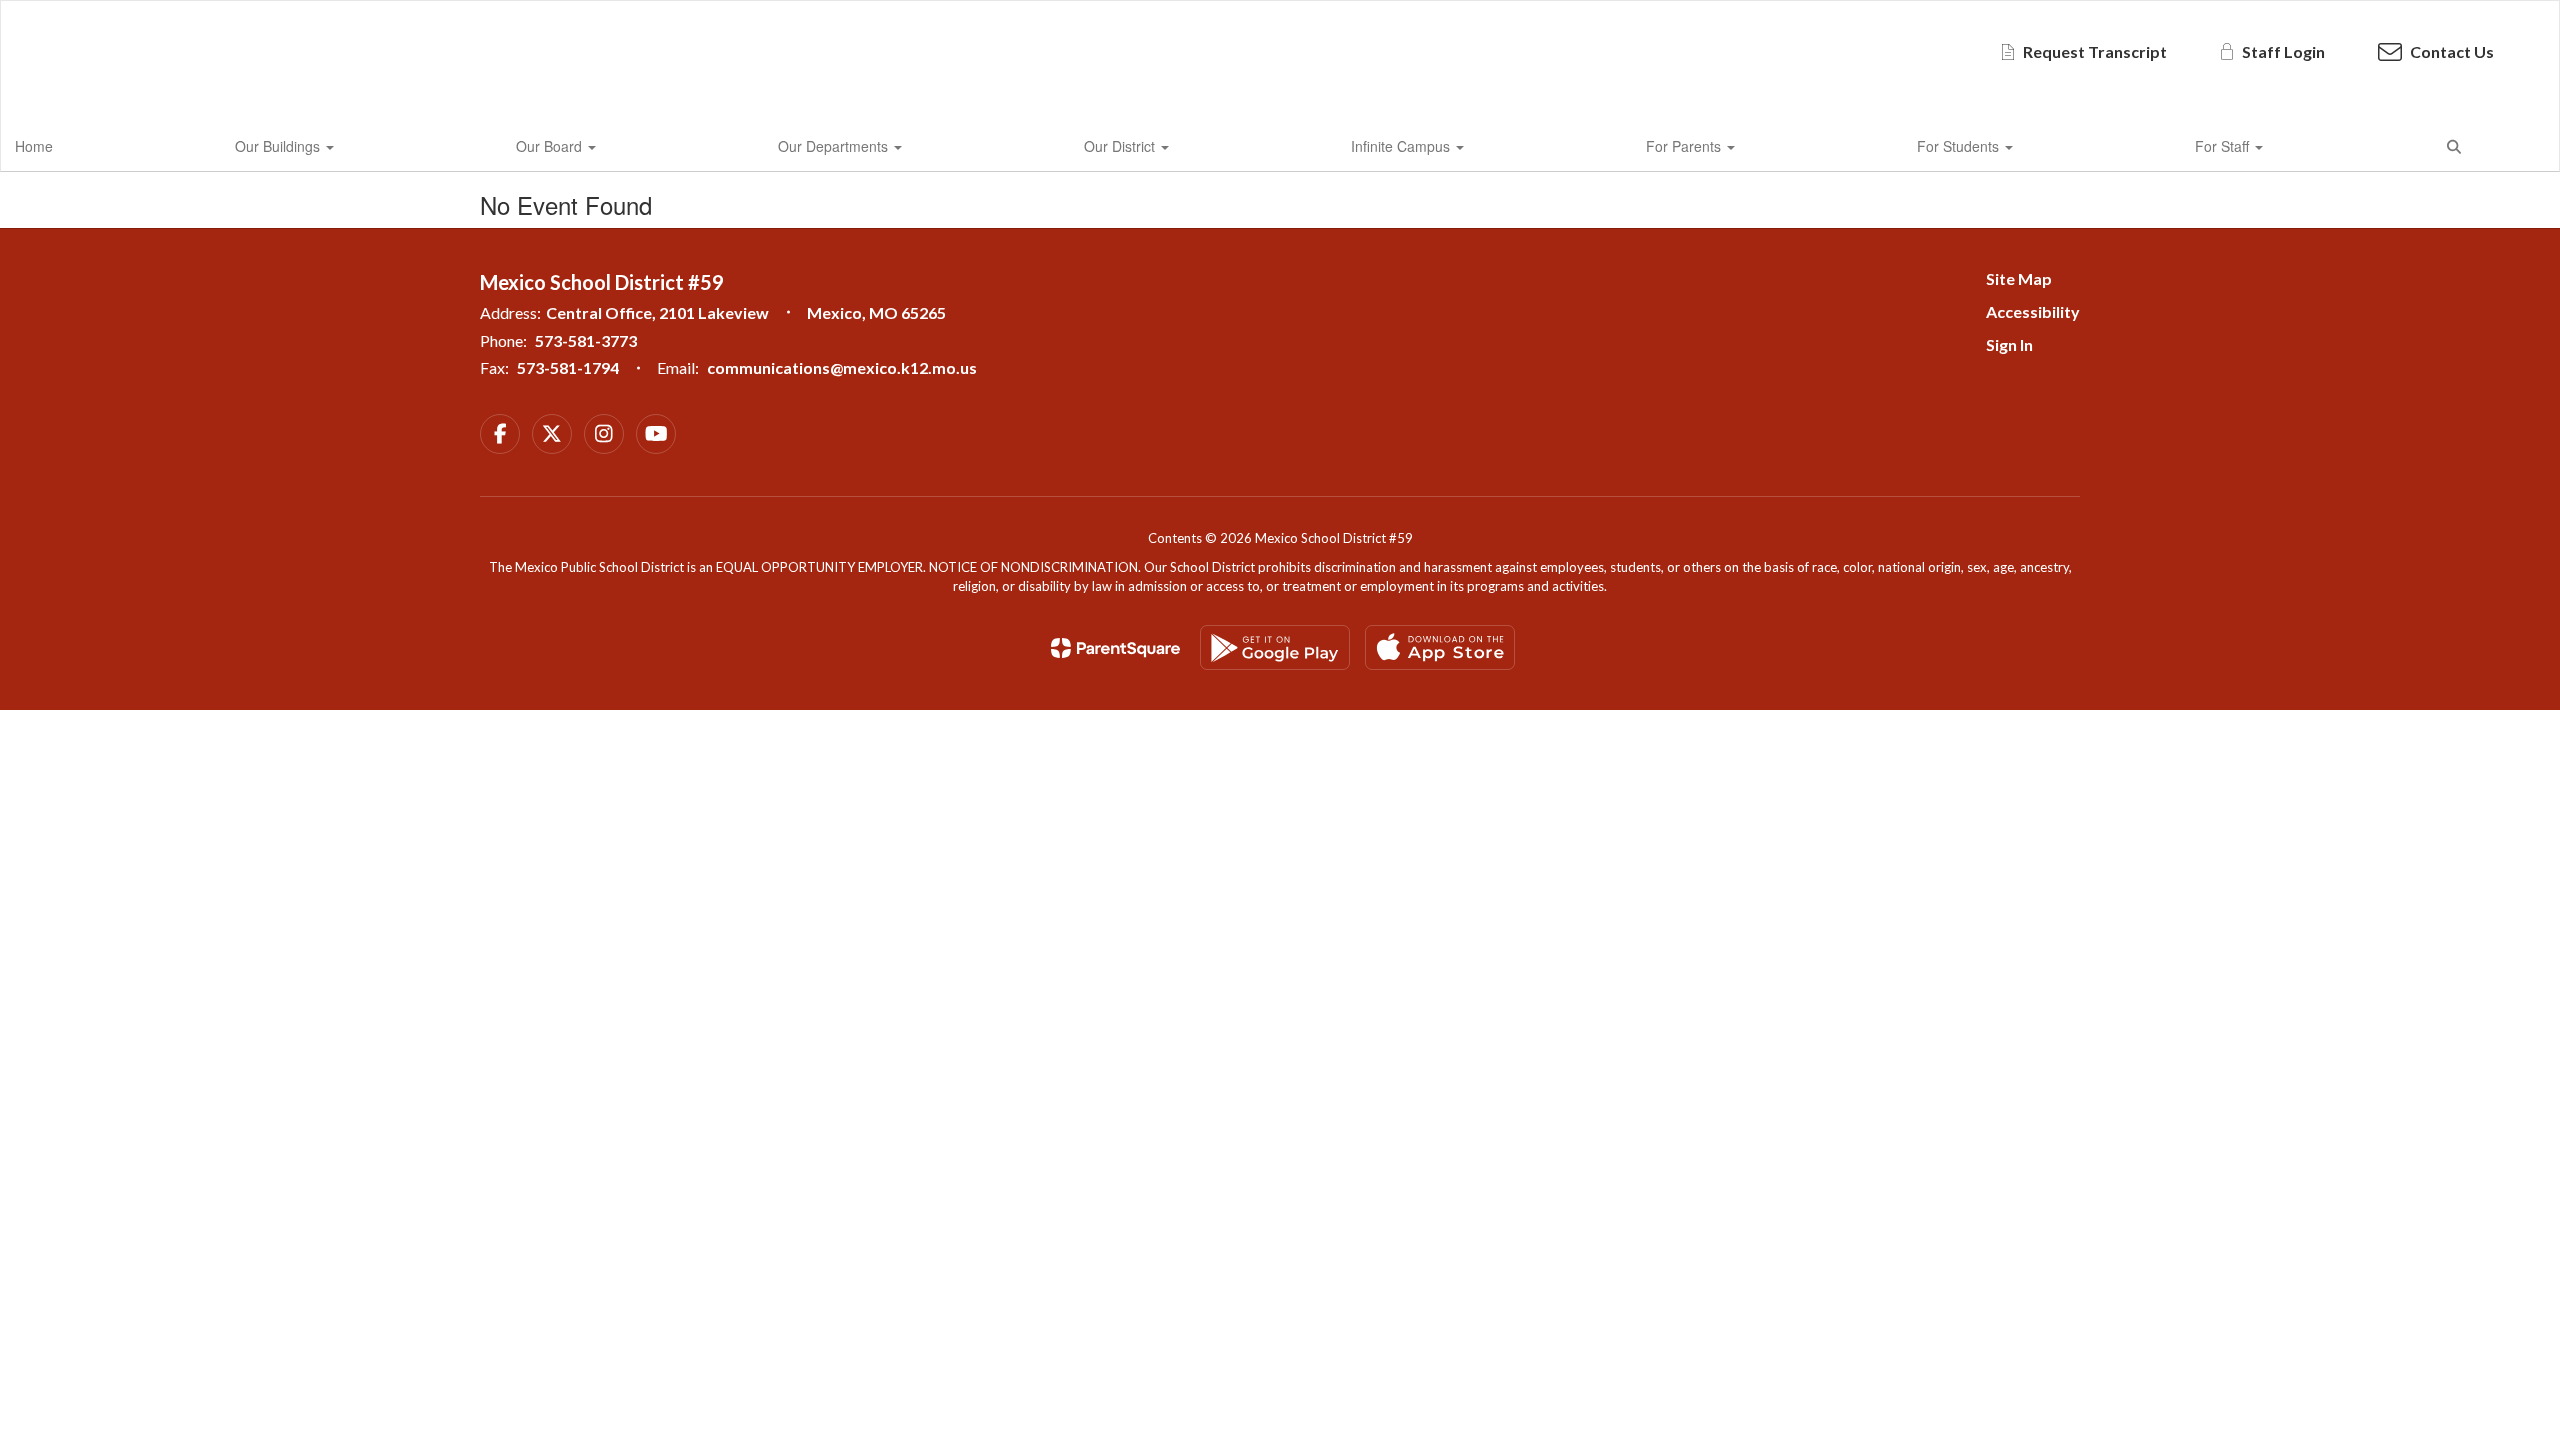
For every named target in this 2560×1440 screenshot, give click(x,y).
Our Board (551, 146)
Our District (1121, 146)
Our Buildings (279, 146)
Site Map (2019, 278)
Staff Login (2283, 51)
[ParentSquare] (1115, 648)
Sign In (2009, 344)
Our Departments (835, 146)
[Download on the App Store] (1440, 647)
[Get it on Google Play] (1275, 647)
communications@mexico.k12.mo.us (842, 367)
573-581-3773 (586, 340)
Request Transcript (2095, 51)
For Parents (1685, 146)
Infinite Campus (1402, 146)
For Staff (2224, 146)
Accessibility (2033, 311)
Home (34, 146)
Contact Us (2452, 51)
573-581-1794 (568, 367)
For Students (1960, 146)
